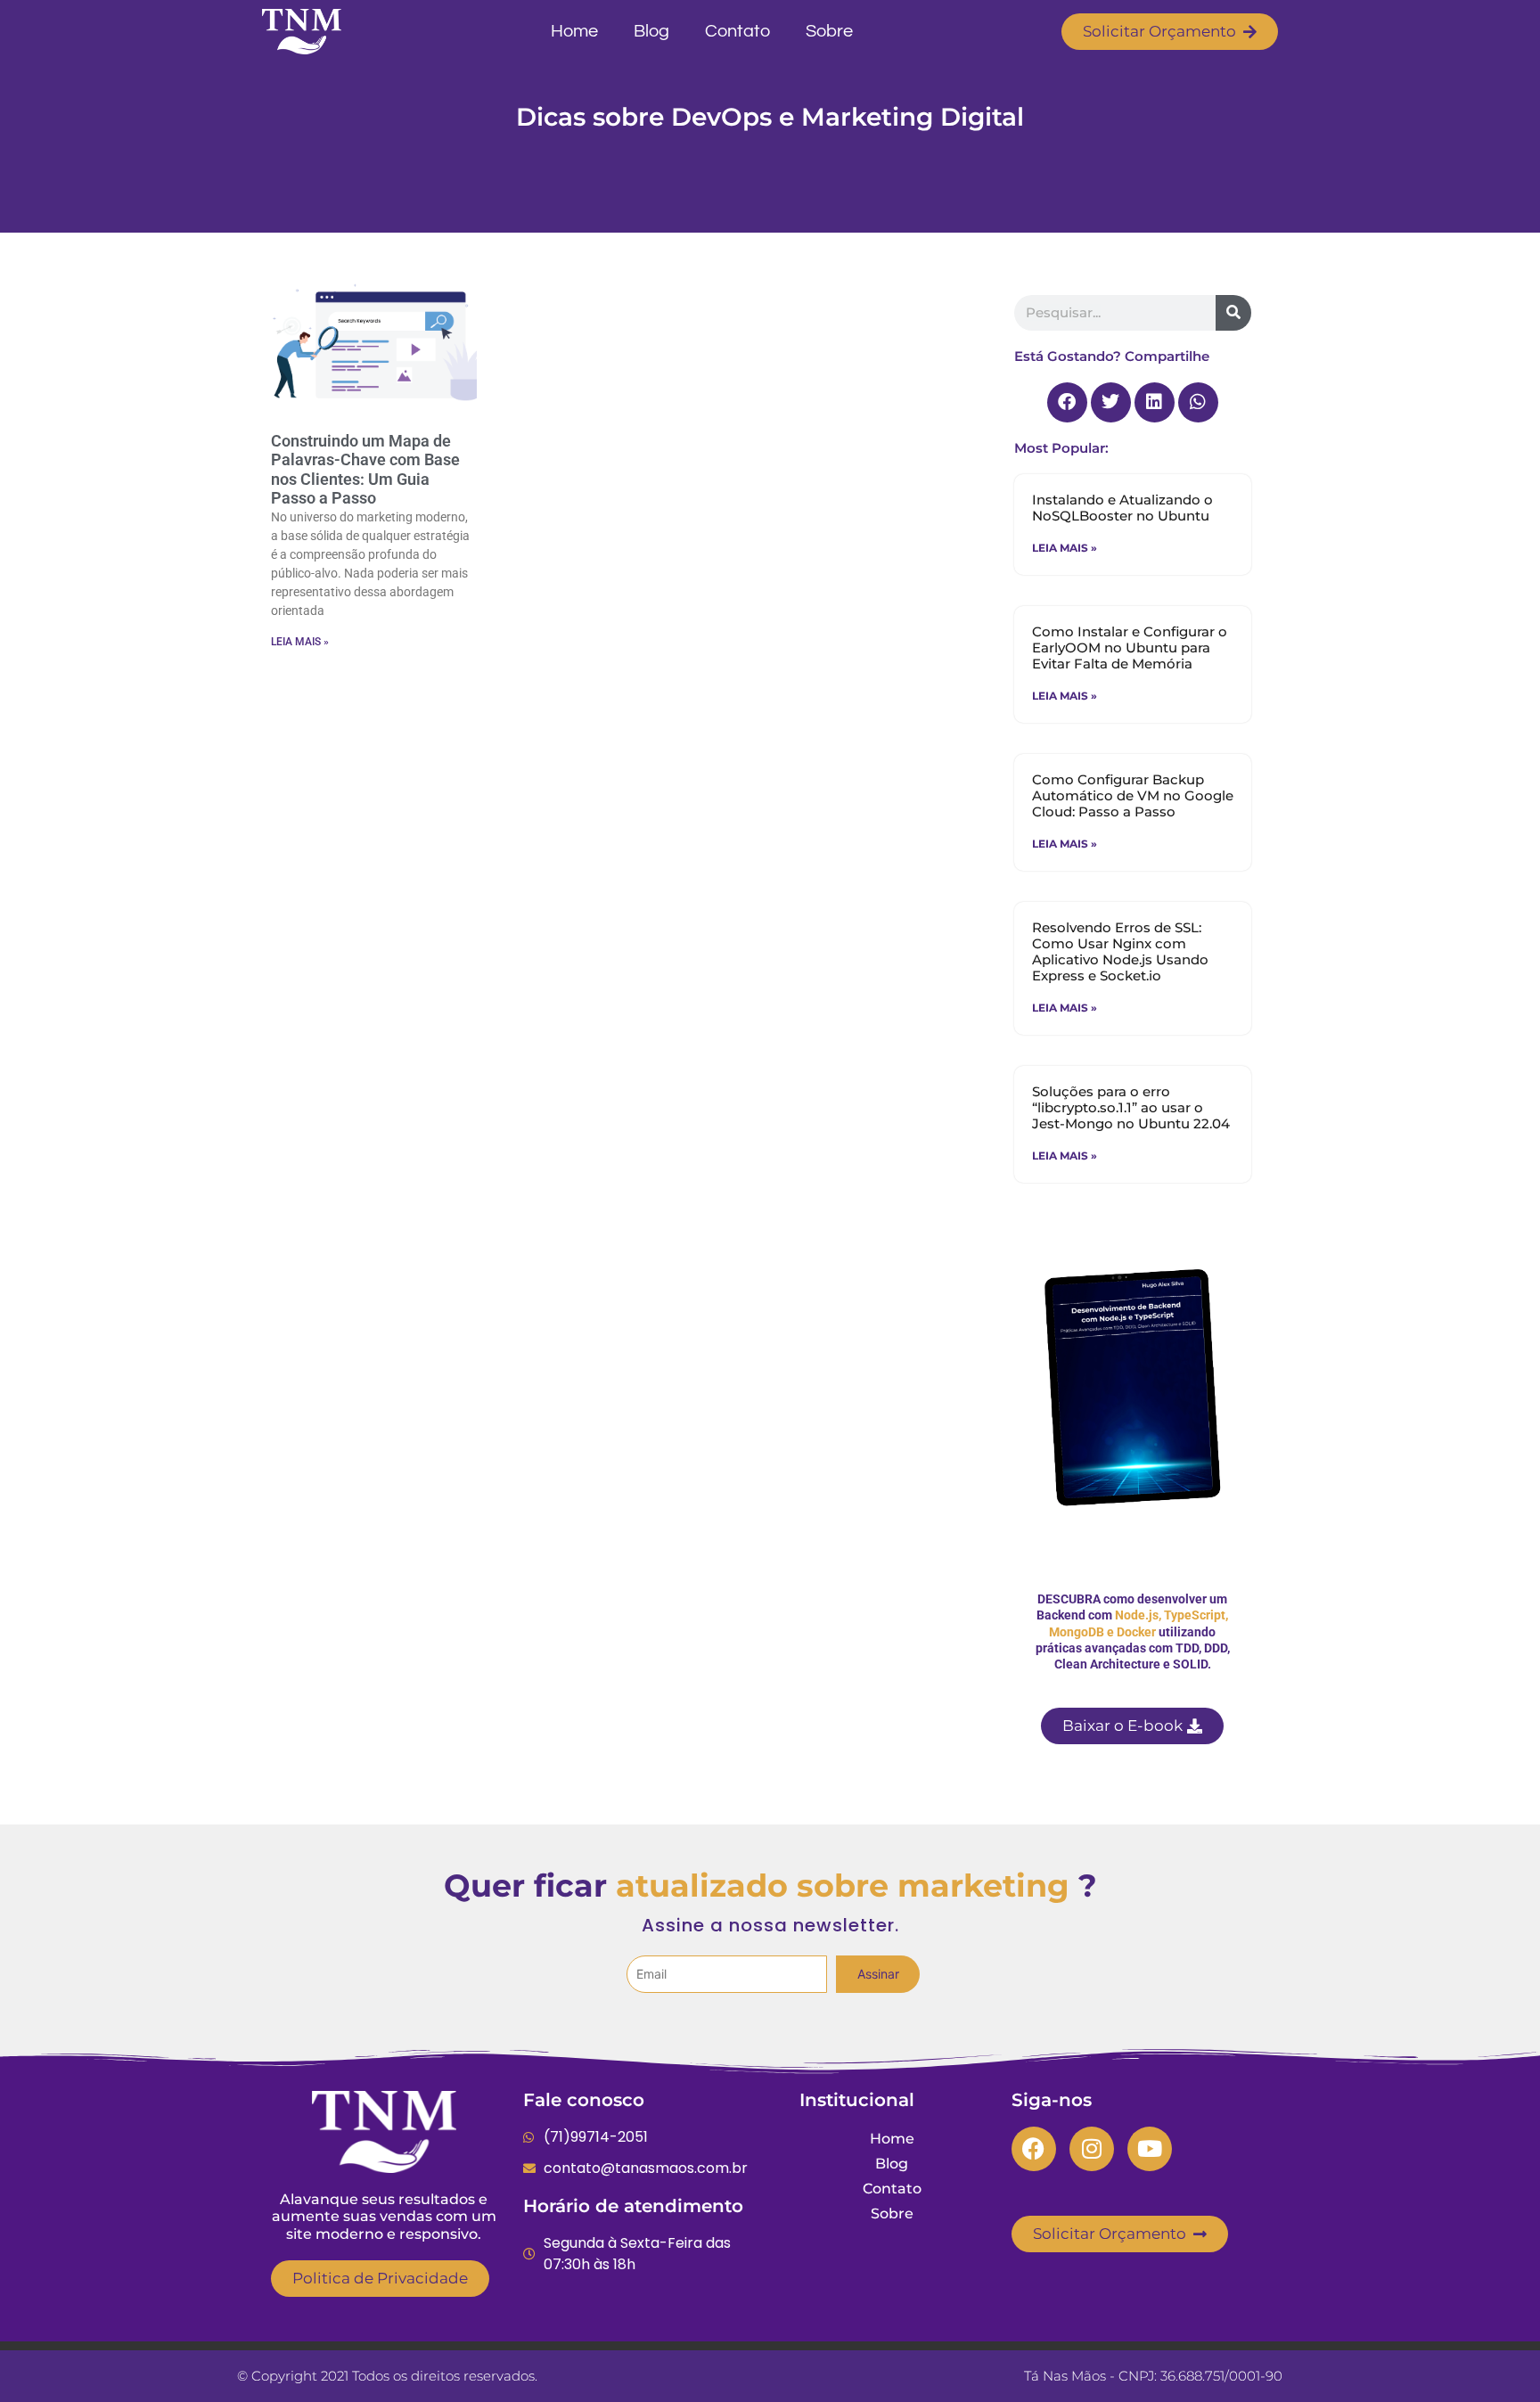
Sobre (829, 31)
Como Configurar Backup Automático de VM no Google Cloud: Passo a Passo (1133, 795)
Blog (651, 31)
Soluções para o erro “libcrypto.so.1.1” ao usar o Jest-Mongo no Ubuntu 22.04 (1131, 1107)
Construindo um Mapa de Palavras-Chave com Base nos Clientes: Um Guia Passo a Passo (365, 470)
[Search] (1233, 313)
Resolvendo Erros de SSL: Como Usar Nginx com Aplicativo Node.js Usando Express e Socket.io (1120, 951)
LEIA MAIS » (300, 642)
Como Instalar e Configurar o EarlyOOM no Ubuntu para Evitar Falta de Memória (1130, 648)
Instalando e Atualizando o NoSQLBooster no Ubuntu (1122, 508)
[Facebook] (1034, 2149)
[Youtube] (1150, 2149)
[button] (1067, 402)
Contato (737, 31)
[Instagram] (1092, 2149)
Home (574, 31)
